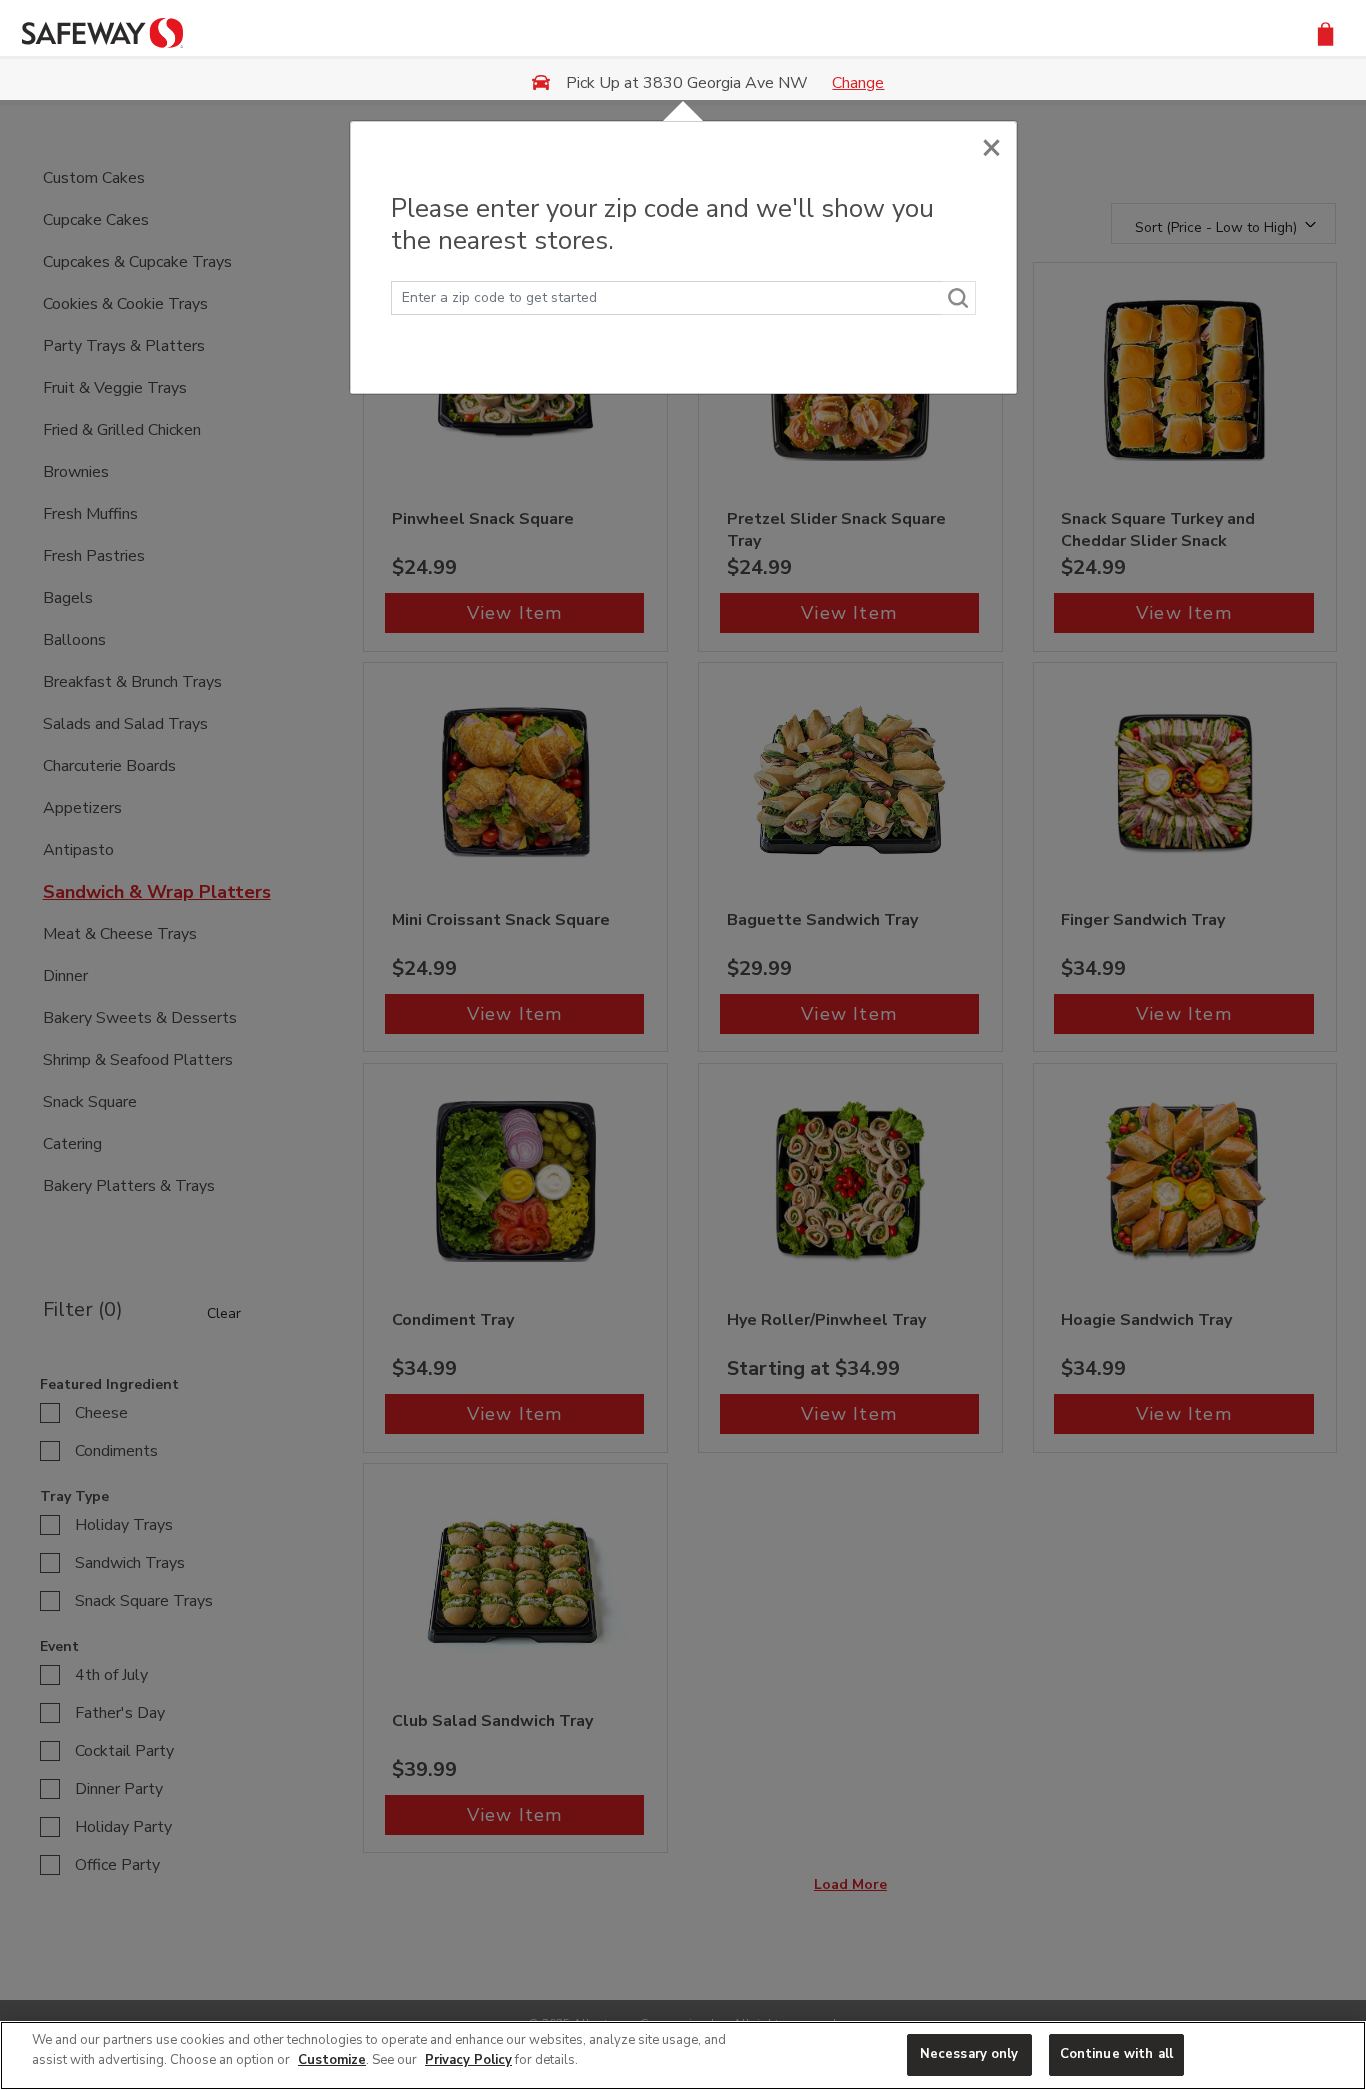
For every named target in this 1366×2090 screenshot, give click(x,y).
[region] (683, 2055)
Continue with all (1116, 2054)
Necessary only (969, 2054)
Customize (332, 2060)
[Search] (959, 298)
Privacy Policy (468, 2060)
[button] (1325, 32)
